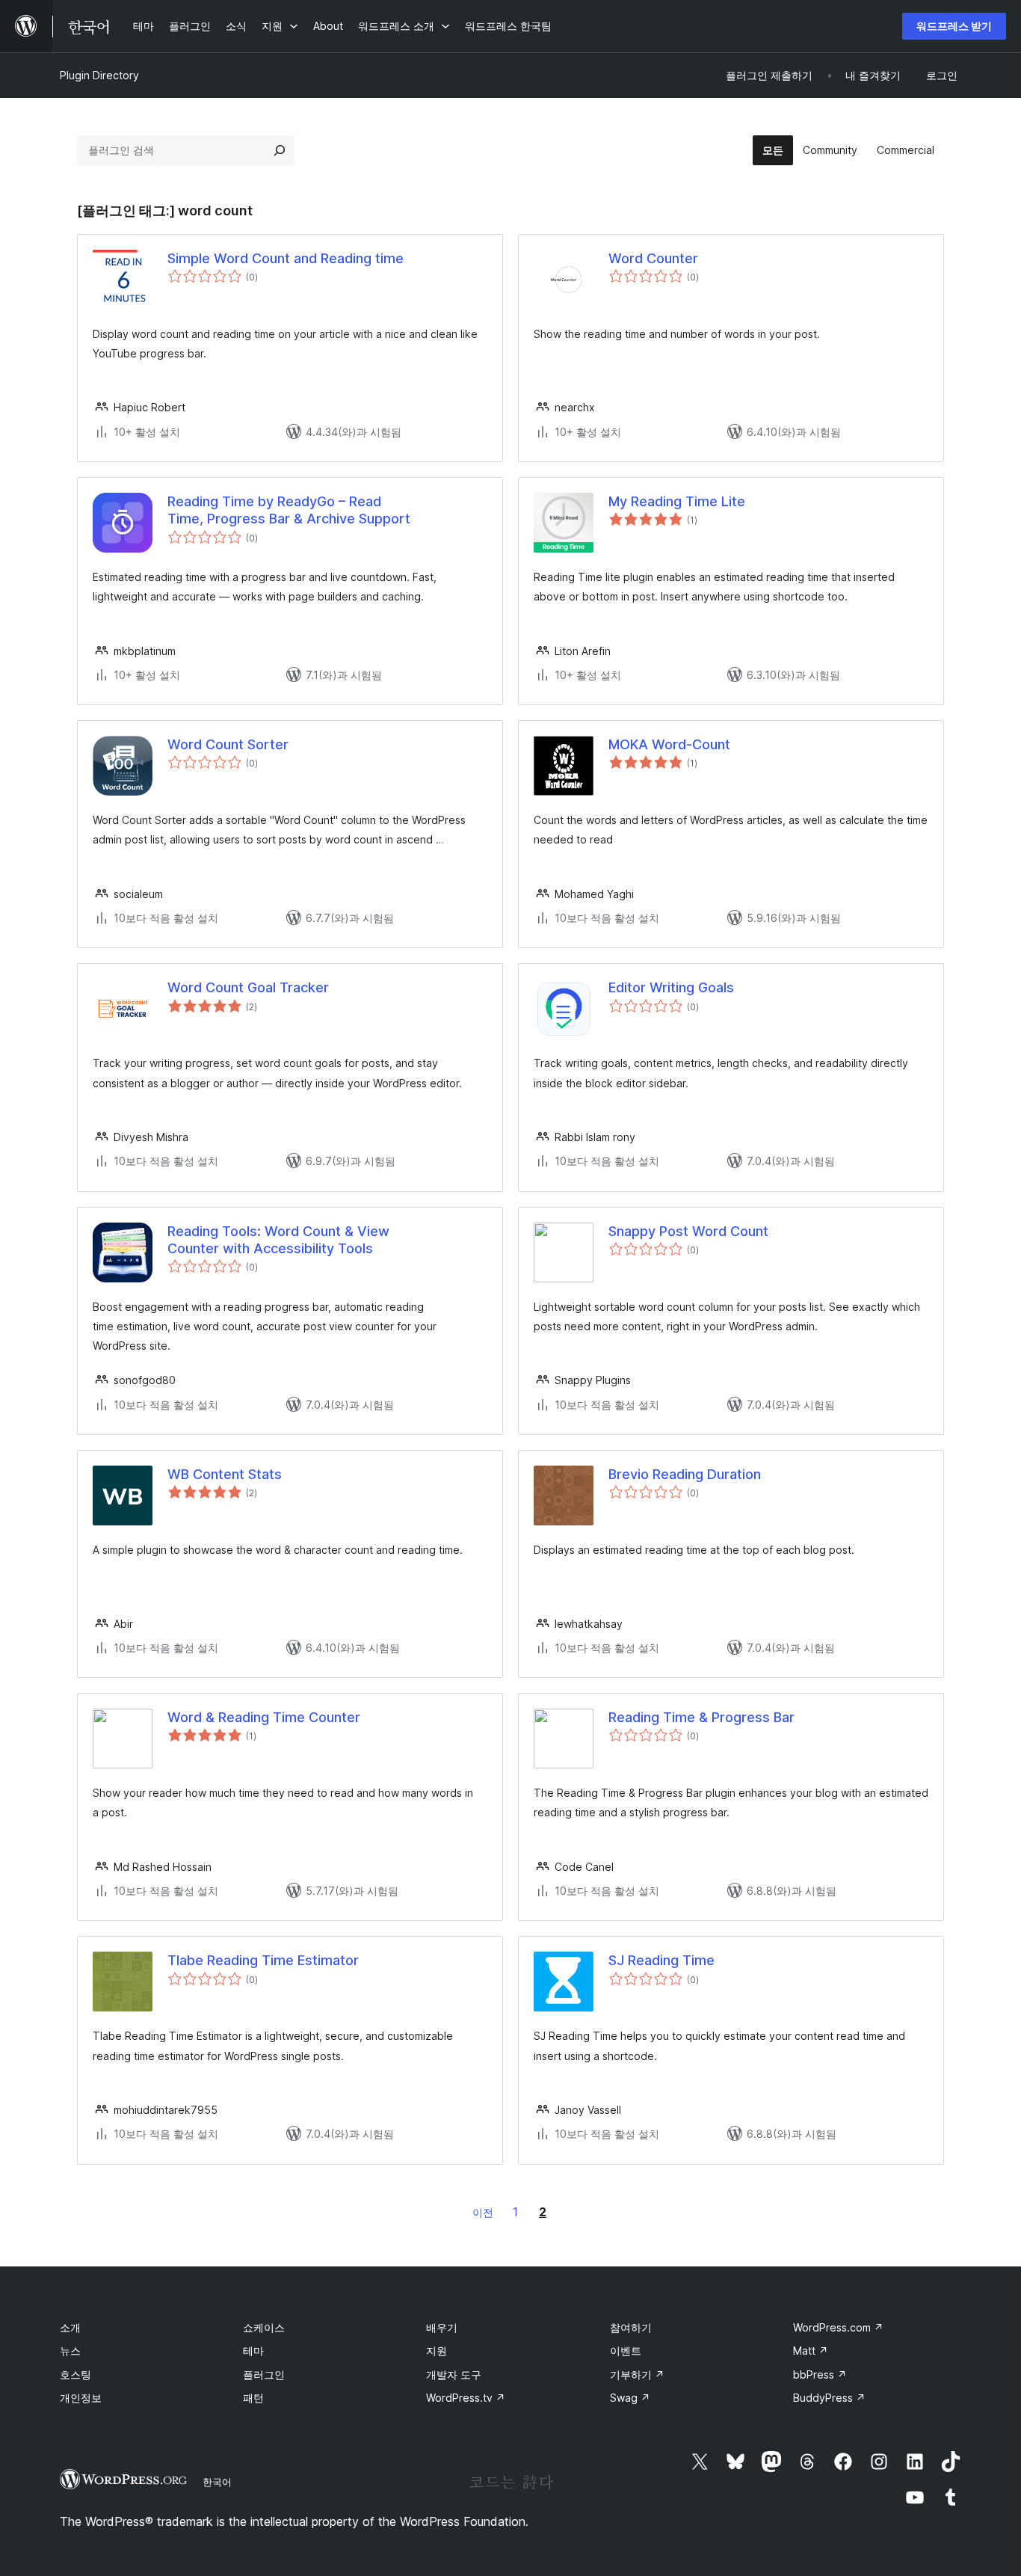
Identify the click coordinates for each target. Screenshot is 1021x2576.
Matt (811, 2351)
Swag (630, 2398)
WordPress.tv (466, 2398)
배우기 (442, 2327)
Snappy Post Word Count (688, 1231)
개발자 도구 (454, 2374)
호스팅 (75, 2374)
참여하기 (631, 2327)
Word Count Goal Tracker (248, 987)
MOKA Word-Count (669, 744)
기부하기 (637, 2374)
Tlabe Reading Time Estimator (263, 1960)
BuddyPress (829, 2398)
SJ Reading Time (661, 1960)
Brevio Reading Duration (685, 1474)
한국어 (217, 2482)
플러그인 (264, 2374)
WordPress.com (838, 2327)
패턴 (253, 2398)
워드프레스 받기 (954, 26)
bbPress (820, 2374)
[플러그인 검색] (280, 150)
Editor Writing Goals (671, 987)
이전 (483, 2212)
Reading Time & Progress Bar (701, 1717)
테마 (253, 2351)
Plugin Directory (99, 75)
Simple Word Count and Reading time (286, 258)
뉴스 (70, 2351)
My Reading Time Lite (677, 501)
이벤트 (626, 2351)
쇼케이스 (264, 2327)
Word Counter (653, 258)
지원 (437, 2351)
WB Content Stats (225, 1474)
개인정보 (81, 2398)
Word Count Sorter (228, 744)
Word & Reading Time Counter (264, 1717)
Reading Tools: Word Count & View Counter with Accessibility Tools (278, 1240)
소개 (70, 2327)
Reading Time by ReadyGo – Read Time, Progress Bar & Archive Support (289, 510)
